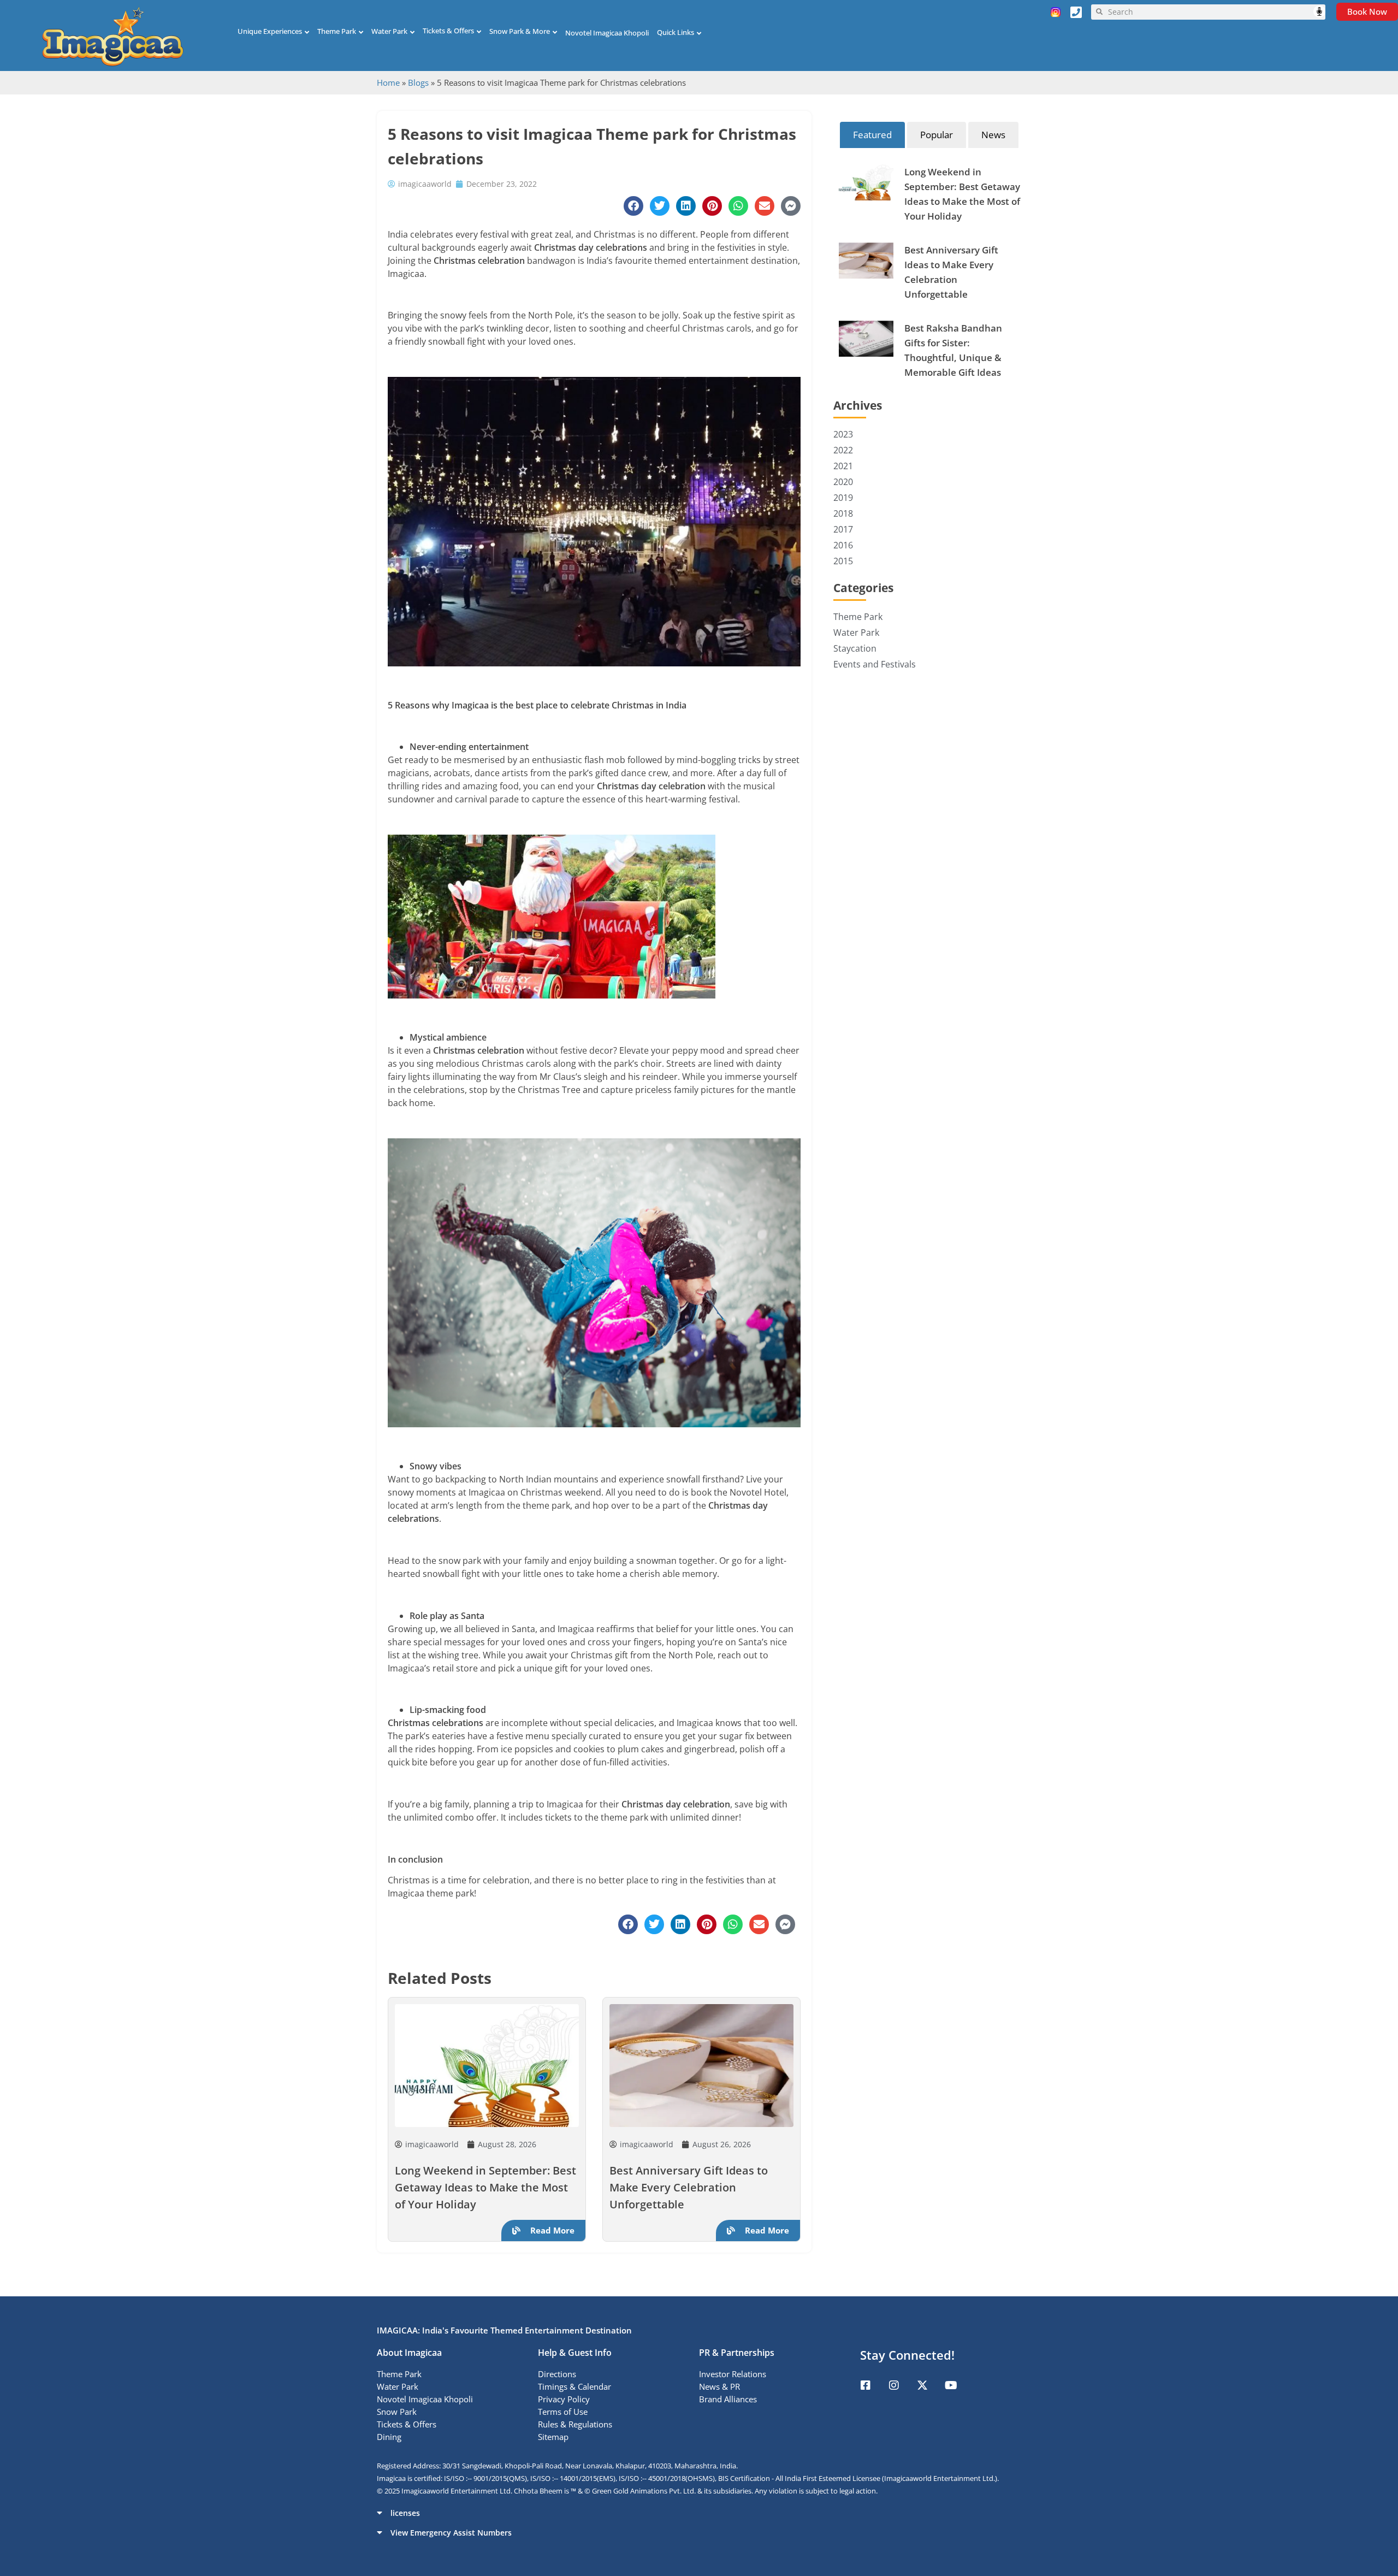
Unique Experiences (270, 31)
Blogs (418, 82)
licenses (405, 2513)
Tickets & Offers (448, 31)
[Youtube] (951, 2385)
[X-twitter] (922, 2385)
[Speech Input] (1214, 12)
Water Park (389, 31)
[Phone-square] (1076, 12)
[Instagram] (894, 2385)
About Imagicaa (409, 2353)
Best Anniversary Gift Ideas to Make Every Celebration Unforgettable (689, 2187)
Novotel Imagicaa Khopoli (607, 33)
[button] (699, 2513)
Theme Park (337, 31)
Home (388, 82)
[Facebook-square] (866, 2385)
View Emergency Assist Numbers (451, 2533)
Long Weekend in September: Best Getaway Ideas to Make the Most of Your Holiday (485, 2187)
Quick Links (676, 32)
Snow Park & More (520, 31)
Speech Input (1319, 11)
